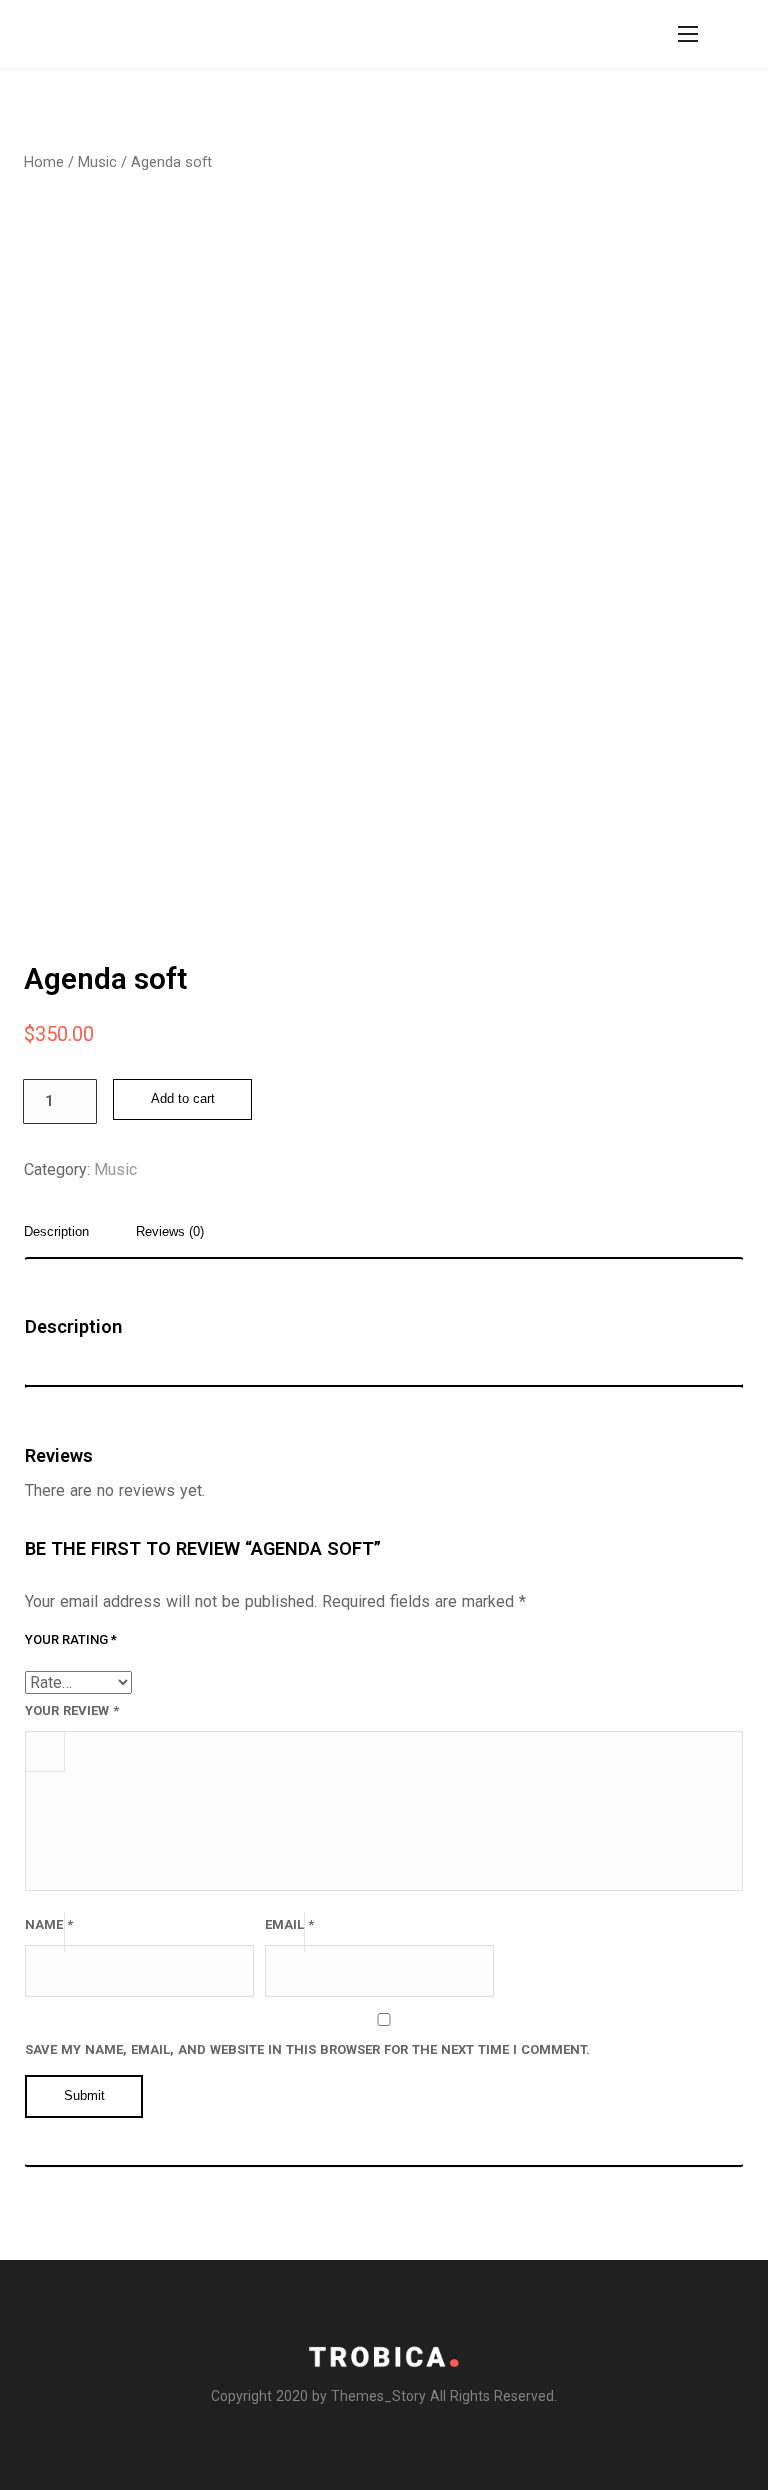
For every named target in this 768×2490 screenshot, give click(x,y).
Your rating (71, 1639)
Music (97, 162)
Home (44, 162)
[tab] (64, 1238)
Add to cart (183, 1099)
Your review (72, 1710)
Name (49, 1924)
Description (56, 1232)
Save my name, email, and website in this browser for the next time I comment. (307, 2049)
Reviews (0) (170, 1232)
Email (289, 1924)
